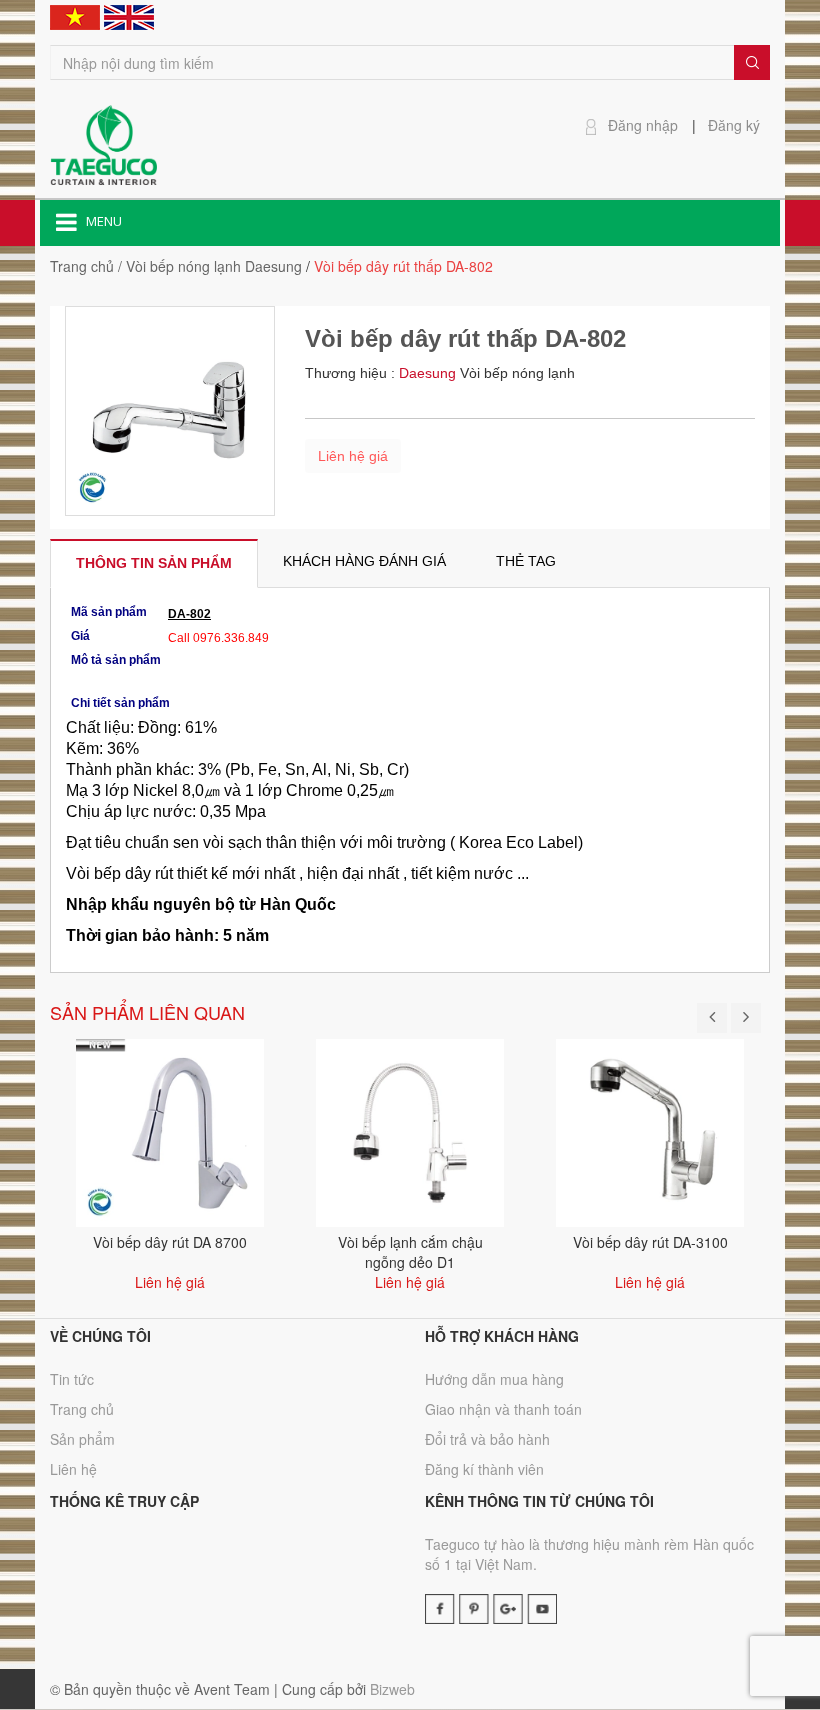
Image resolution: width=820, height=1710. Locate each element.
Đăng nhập (643, 125)
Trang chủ (82, 266)
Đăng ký (734, 125)
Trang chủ (82, 1409)
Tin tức (72, 1379)
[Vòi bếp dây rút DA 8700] (170, 1130)
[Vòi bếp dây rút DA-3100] (650, 1130)
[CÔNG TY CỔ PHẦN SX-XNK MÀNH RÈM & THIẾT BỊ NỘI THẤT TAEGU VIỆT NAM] (103, 143)
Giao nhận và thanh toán (503, 1409)
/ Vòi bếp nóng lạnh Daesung (210, 266)
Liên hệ (73, 1469)
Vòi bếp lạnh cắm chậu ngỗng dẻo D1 (410, 1252)
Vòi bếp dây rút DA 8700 (170, 1242)
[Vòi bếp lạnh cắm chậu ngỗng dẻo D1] (410, 1130)
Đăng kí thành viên (484, 1469)
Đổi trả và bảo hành (487, 1439)
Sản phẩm (82, 1439)
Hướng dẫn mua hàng (494, 1379)
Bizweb (392, 1689)
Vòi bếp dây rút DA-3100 (650, 1242)
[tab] (154, 563)
